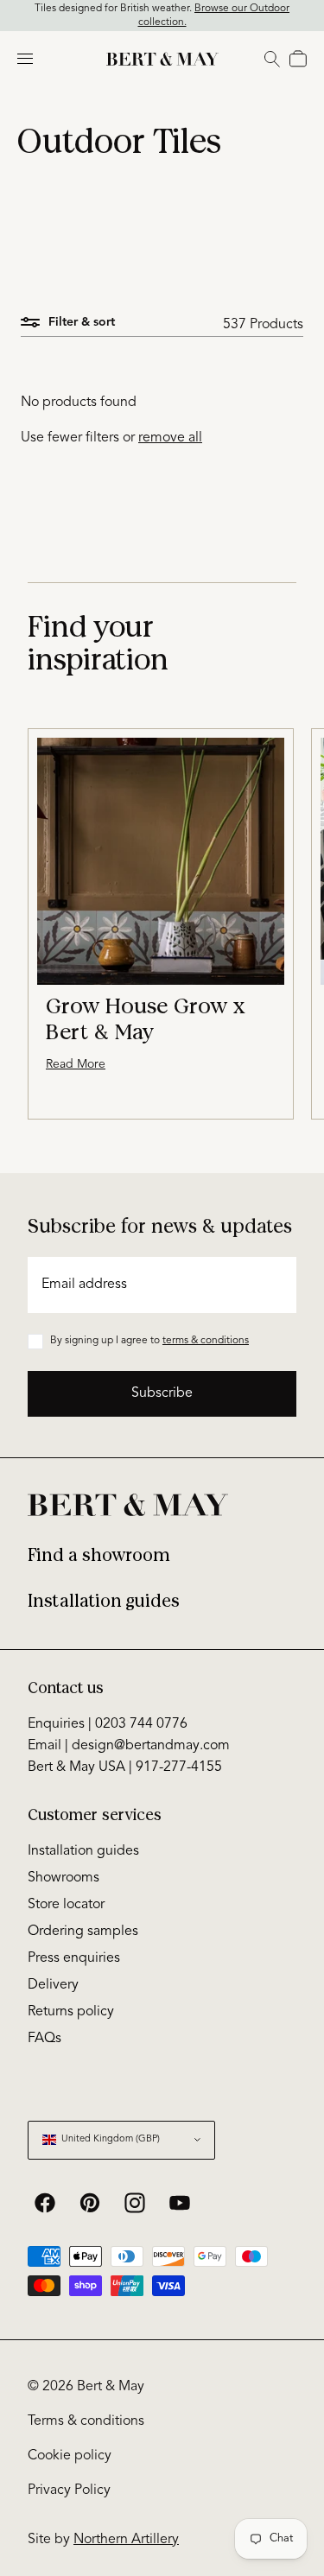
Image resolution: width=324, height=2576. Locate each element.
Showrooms (64, 1878)
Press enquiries (74, 1958)
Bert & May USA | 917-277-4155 (125, 1767)
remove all (170, 438)
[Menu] (25, 59)
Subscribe (162, 1393)
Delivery (53, 1985)
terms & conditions (206, 1341)
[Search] (272, 59)
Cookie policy (70, 2456)
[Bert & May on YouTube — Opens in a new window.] (180, 2203)
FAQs (44, 2039)
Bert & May (111, 2387)
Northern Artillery (126, 2540)
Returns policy (71, 2012)
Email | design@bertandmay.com (129, 1746)
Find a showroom (99, 1555)
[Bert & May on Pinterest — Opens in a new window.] (90, 2203)
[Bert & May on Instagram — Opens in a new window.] (135, 2203)
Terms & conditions (86, 2421)
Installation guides (104, 1601)
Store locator (66, 1905)
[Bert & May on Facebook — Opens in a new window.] (45, 2203)
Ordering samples (83, 1932)
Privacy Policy (69, 2490)
